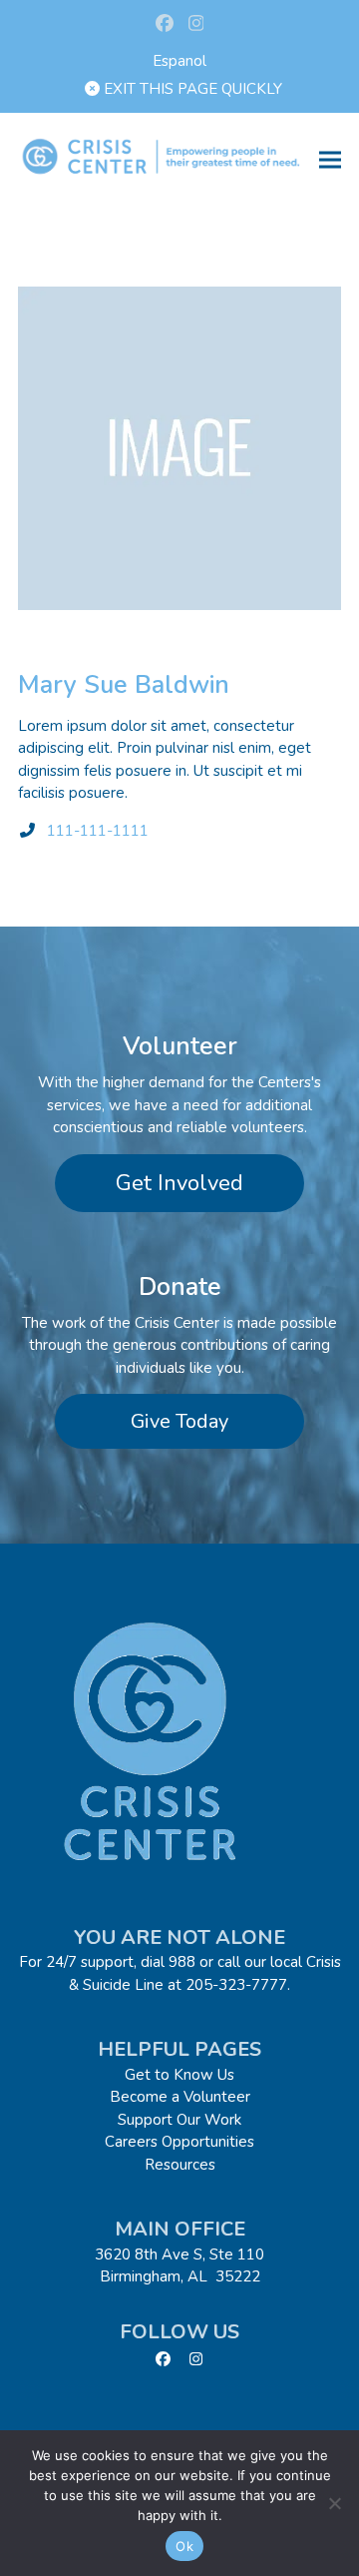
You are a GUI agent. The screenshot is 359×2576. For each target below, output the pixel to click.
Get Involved (179, 1183)
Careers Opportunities (179, 2142)
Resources (180, 2165)
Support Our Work (179, 2120)
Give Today (179, 1421)
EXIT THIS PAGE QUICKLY (191, 89)
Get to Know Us (179, 2075)
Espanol (179, 61)
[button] (330, 159)
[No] (334, 2503)
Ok (184, 2546)
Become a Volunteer (180, 2097)
